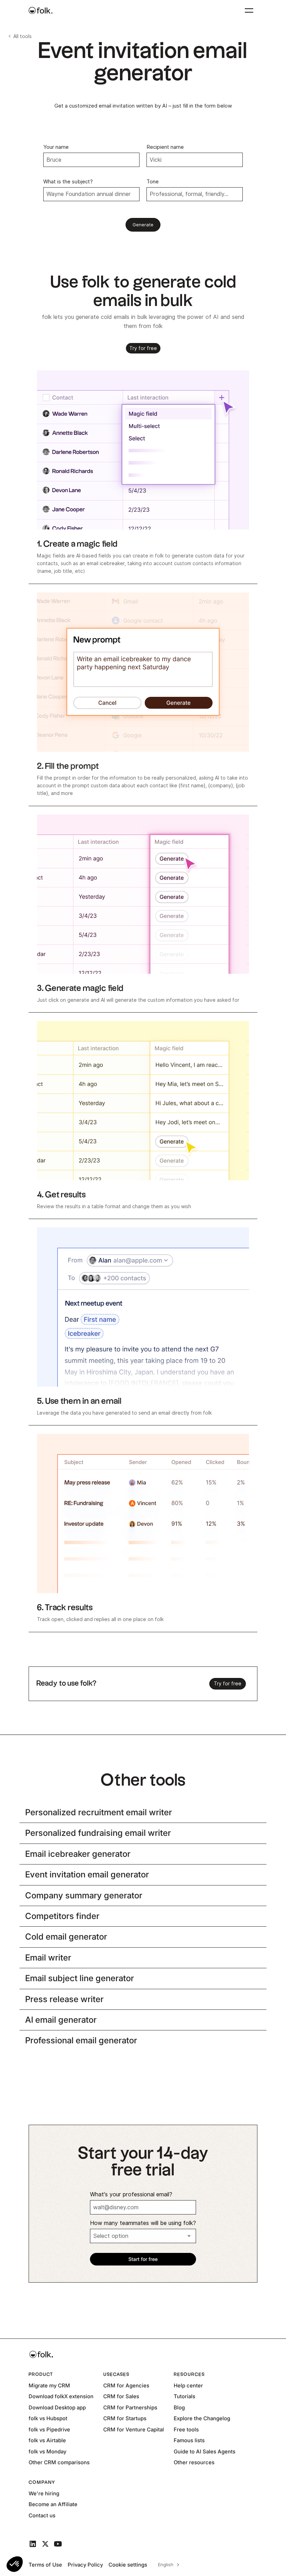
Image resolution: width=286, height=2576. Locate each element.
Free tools (186, 2429)
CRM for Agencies (126, 2385)
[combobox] (168, 2565)
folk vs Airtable (47, 2440)
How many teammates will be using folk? (143, 2223)
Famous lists (189, 2440)
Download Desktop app (57, 2407)
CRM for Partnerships (130, 2407)
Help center (188, 2385)
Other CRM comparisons (59, 2462)
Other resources (194, 2462)
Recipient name (165, 147)
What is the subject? (68, 182)
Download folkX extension (61, 2396)
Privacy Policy (85, 2565)
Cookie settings (128, 2565)
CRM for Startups (125, 2418)
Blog (179, 2407)
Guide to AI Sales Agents (205, 2451)
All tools (22, 36)
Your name (56, 147)
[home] (40, 10)
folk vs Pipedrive (49, 2429)
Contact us (42, 2515)
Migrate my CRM (49, 2385)
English (166, 2564)
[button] (15, 2564)
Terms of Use (45, 2565)
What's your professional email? (131, 2194)
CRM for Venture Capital (134, 2429)
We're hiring (44, 2493)
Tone (153, 182)
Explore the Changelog (202, 2418)
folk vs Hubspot (48, 2418)
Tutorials (185, 2396)
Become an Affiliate (53, 2504)
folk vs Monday (47, 2451)
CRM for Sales (121, 2396)
